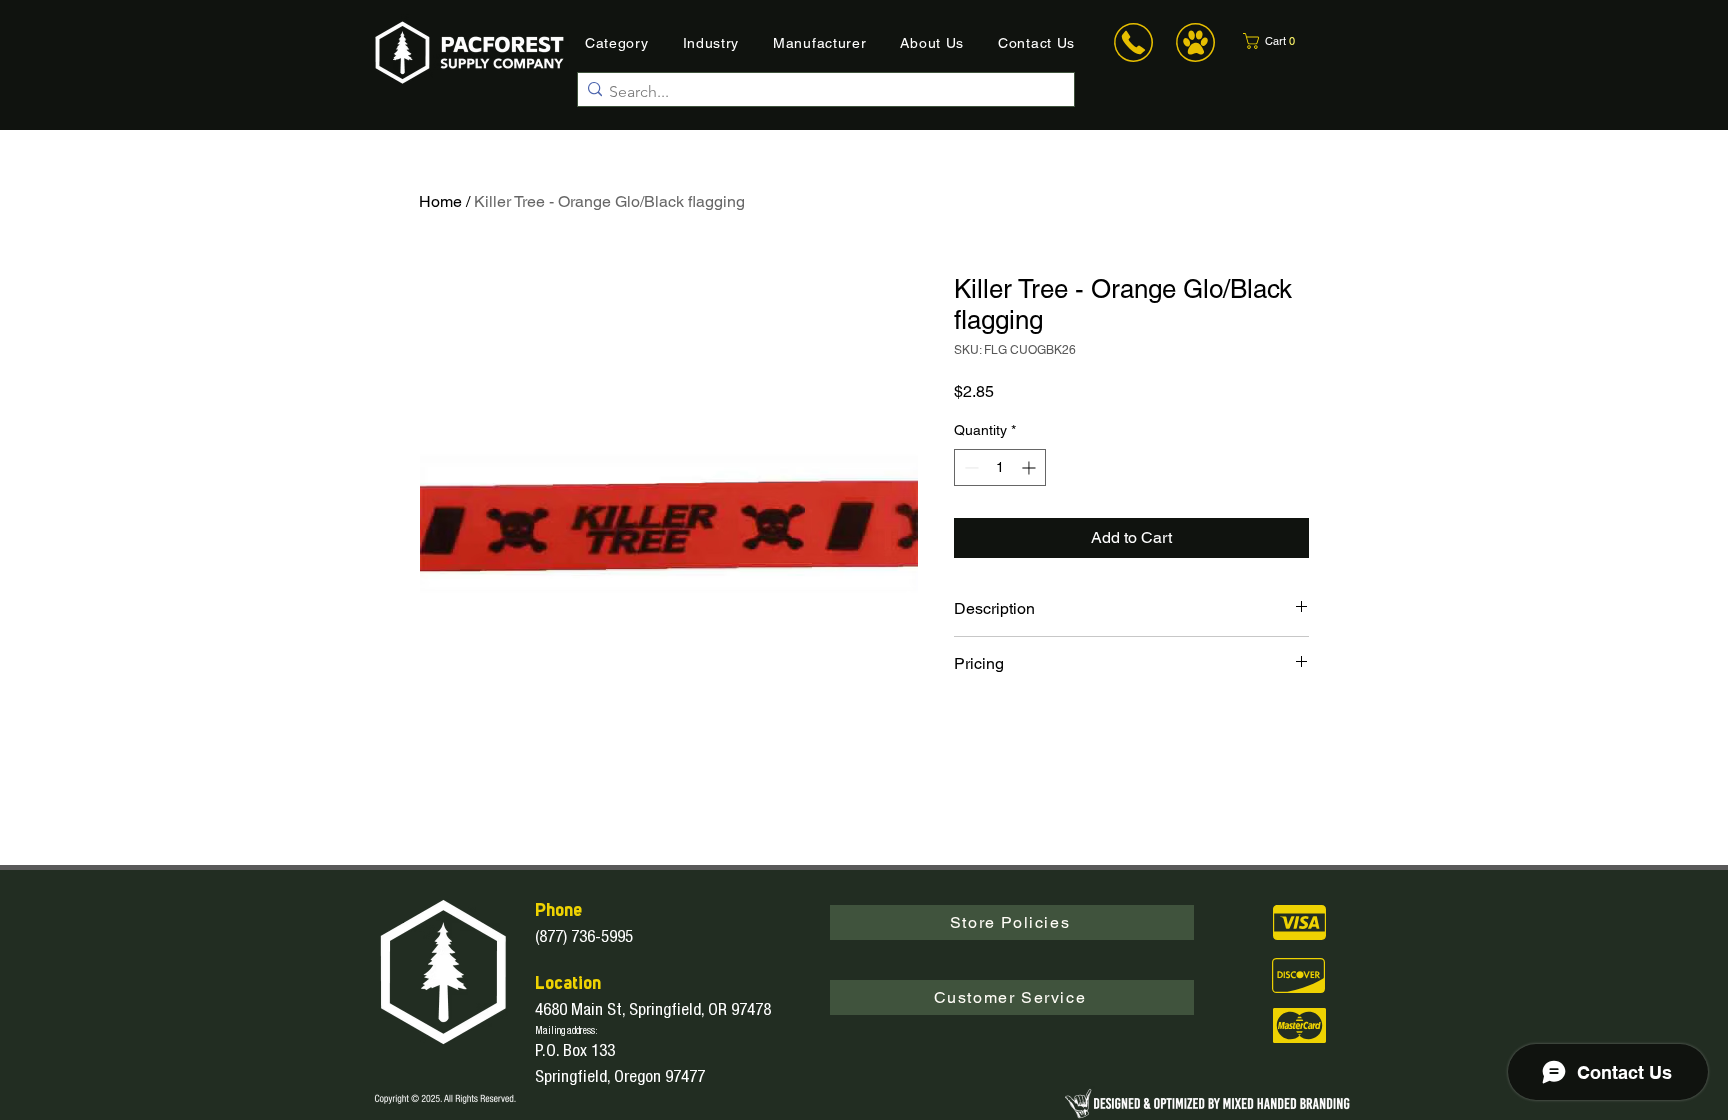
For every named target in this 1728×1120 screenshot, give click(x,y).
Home (440, 201)
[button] (1281, 41)
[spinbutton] (1000, 467)
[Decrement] (969, 467)
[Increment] (1030, 467)
